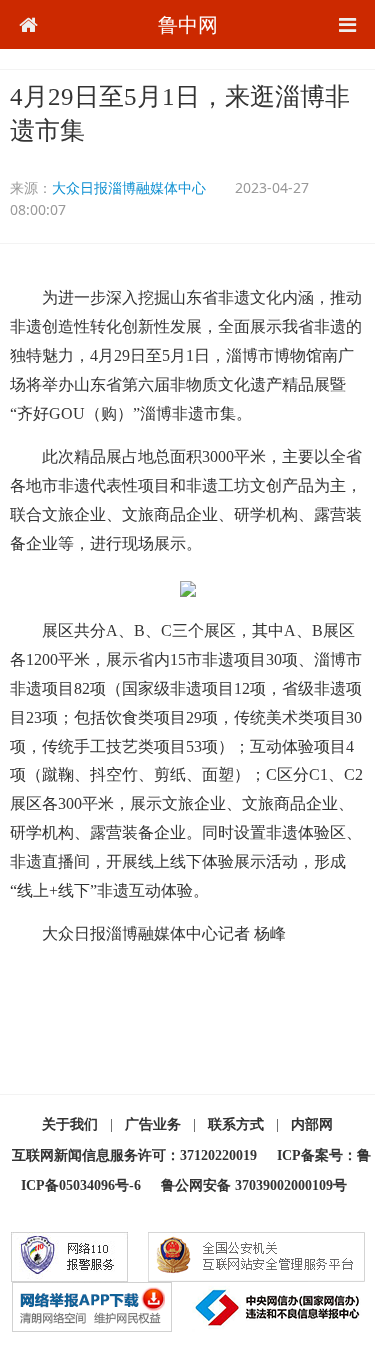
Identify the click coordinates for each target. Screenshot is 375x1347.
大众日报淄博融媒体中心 (129, 187)
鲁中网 (188, 24)
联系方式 (236, 1124)
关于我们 (70, 1124)
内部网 (312, 1124)
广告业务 (153, 1124)
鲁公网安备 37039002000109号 (254, 1185)
